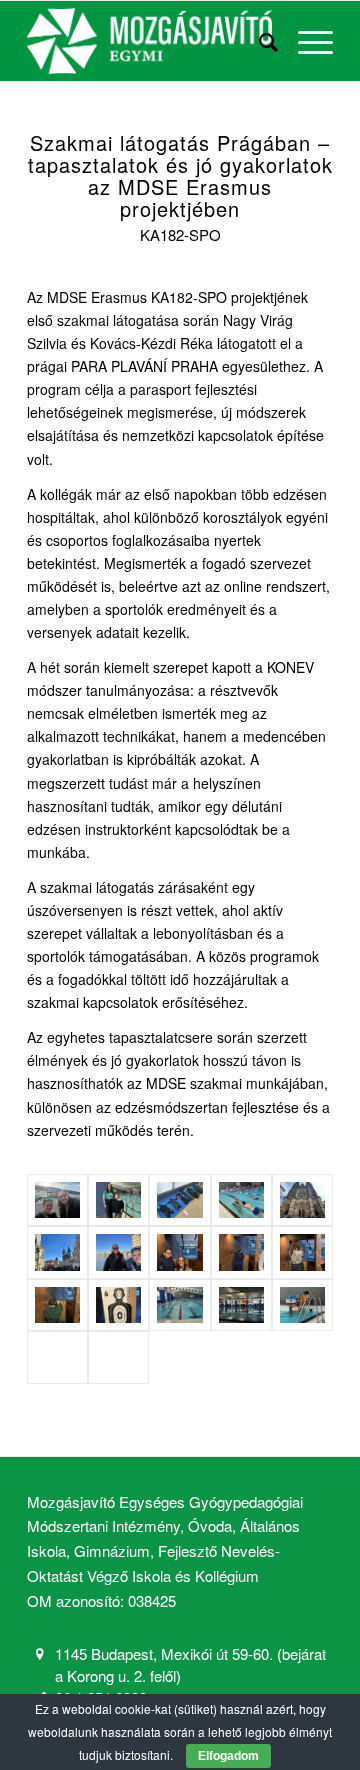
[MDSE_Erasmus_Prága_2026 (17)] (57, 1357)
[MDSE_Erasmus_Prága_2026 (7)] (57, 1252)
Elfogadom (228, 1756)
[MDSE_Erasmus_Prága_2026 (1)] (179, 1200)
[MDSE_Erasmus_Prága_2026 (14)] (57, 1305)
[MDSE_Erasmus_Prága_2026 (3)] (118, 1200)
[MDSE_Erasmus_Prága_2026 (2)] (57, 1200)
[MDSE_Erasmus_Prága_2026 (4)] (118, 1305)
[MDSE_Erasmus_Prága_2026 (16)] (302, 1305)
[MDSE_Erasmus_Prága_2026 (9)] (241, 1200)
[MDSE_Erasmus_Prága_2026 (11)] (241, 1305)
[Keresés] (258, 41)
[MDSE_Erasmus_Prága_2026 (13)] (179, 1252)
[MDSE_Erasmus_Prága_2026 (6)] (241, 1252)
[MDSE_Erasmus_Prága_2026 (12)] (118, 1252)
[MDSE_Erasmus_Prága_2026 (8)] (302, 1252)
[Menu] (305, 41)
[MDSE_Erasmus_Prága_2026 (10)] (179, 1305)
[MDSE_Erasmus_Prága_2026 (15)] (118, 1357)
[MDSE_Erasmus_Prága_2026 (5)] (302, 1200)
